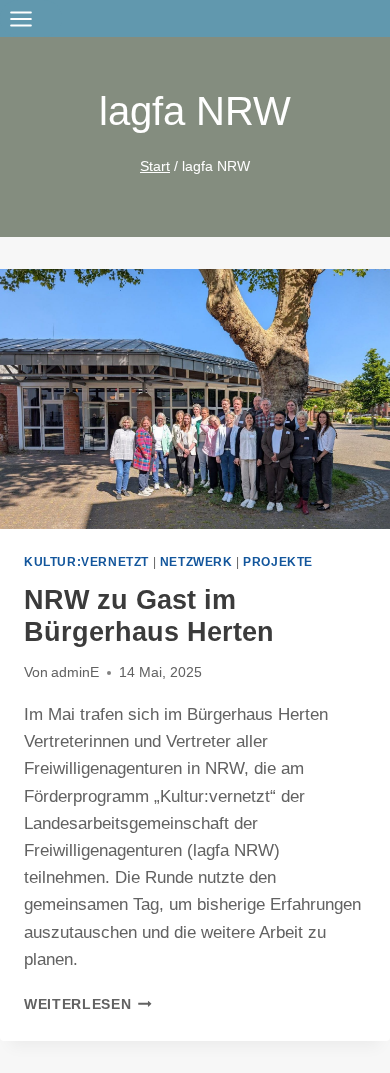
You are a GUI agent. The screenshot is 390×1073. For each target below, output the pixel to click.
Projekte (278, 562)
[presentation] (195, 399)
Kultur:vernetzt (86, 562)
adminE (75, 672)
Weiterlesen (88, 1004)
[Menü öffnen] (31, 18)
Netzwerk (196, 562)
